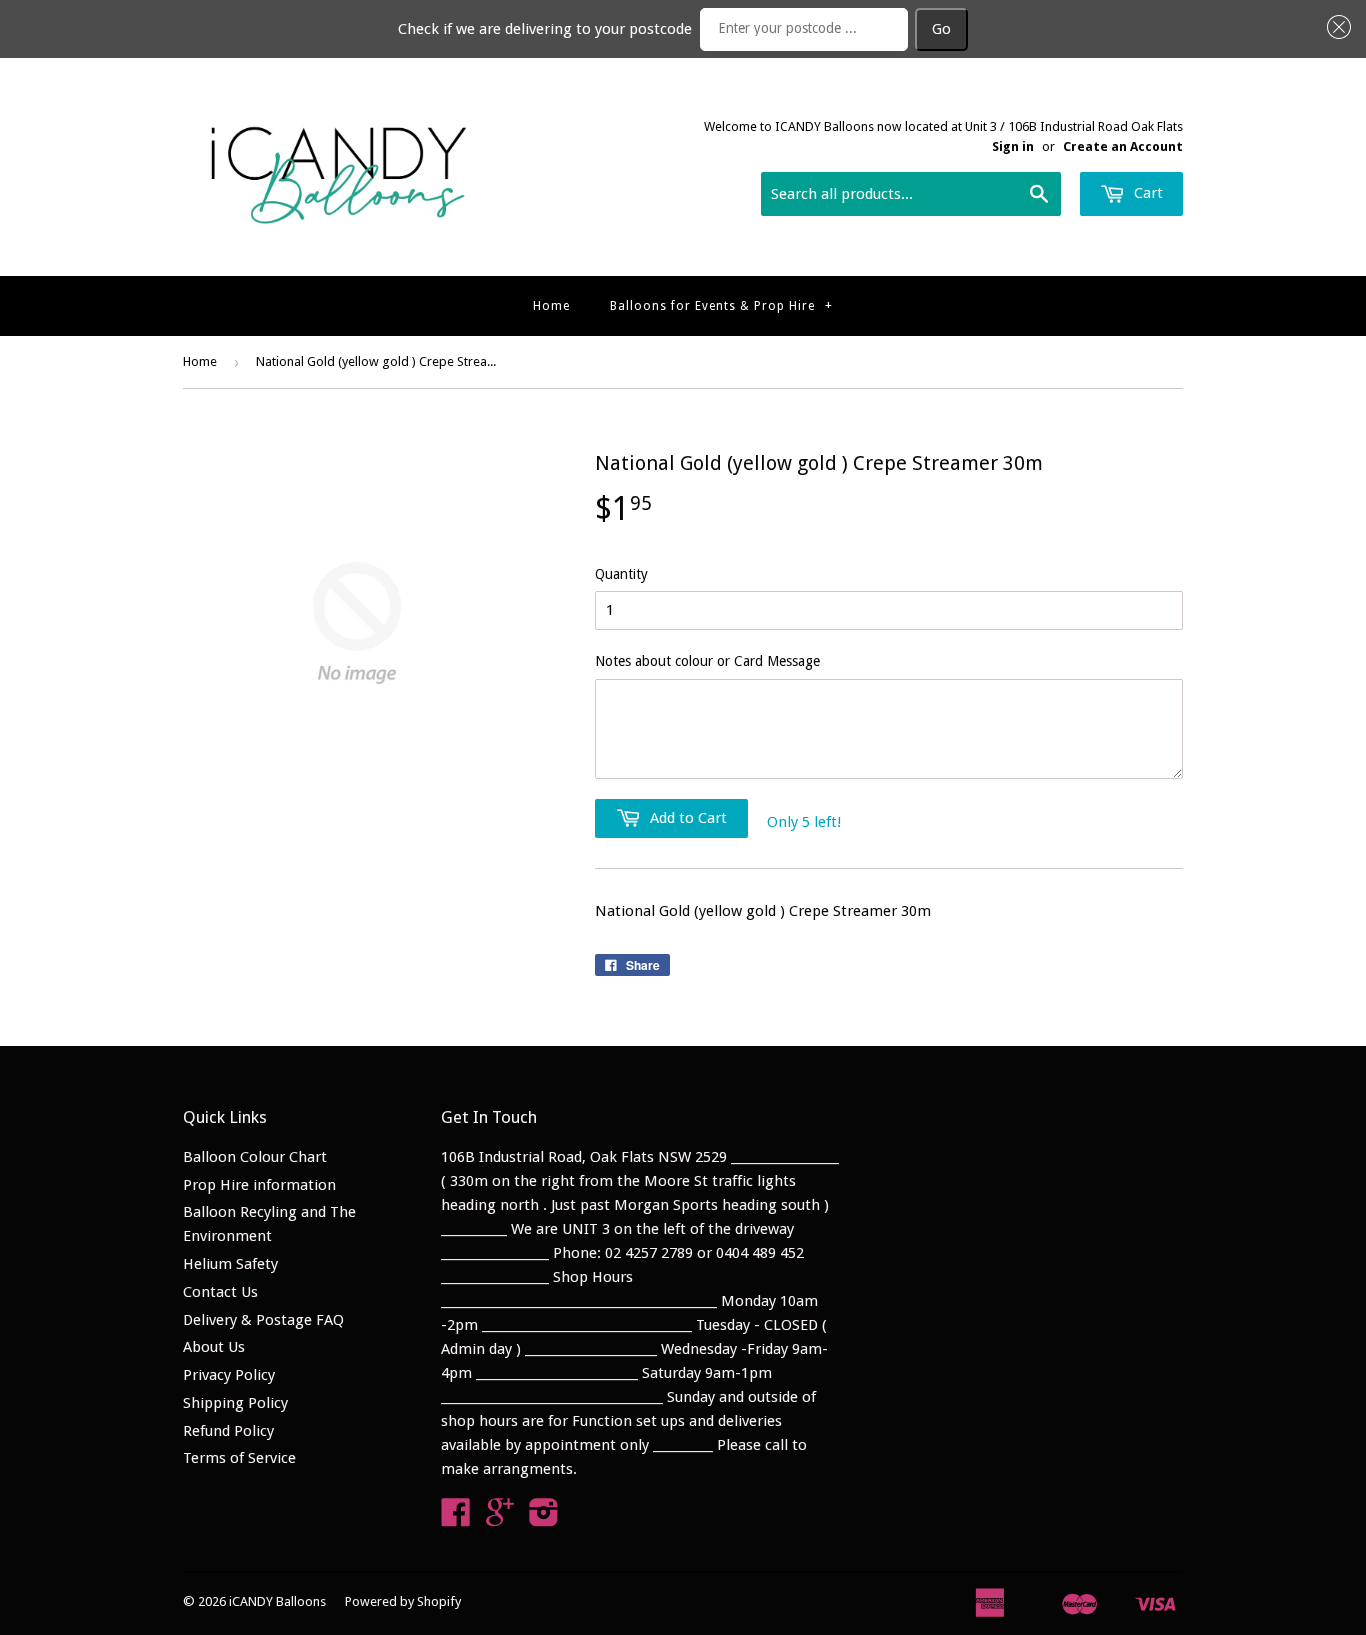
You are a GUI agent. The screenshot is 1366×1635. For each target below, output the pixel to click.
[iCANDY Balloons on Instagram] (544, 1519)
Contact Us (220, 1292)
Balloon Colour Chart (255, 1157)
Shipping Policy (235, 1403)
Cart (1146, 193)
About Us (214, 1347)
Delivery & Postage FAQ (263, 1320)
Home (551, 306)
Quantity (621, 574)
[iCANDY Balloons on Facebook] (456, 1519)
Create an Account (1123, 146)
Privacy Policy (229, 1375)
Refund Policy (228, 1431)
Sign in (1013, 146)
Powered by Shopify (403, 1601)
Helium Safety (230, 1264)
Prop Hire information (259, 1185)
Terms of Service (239, 1458)
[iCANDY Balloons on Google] (500, 1519)
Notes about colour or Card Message (707, 661)
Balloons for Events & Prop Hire (721, 306)
